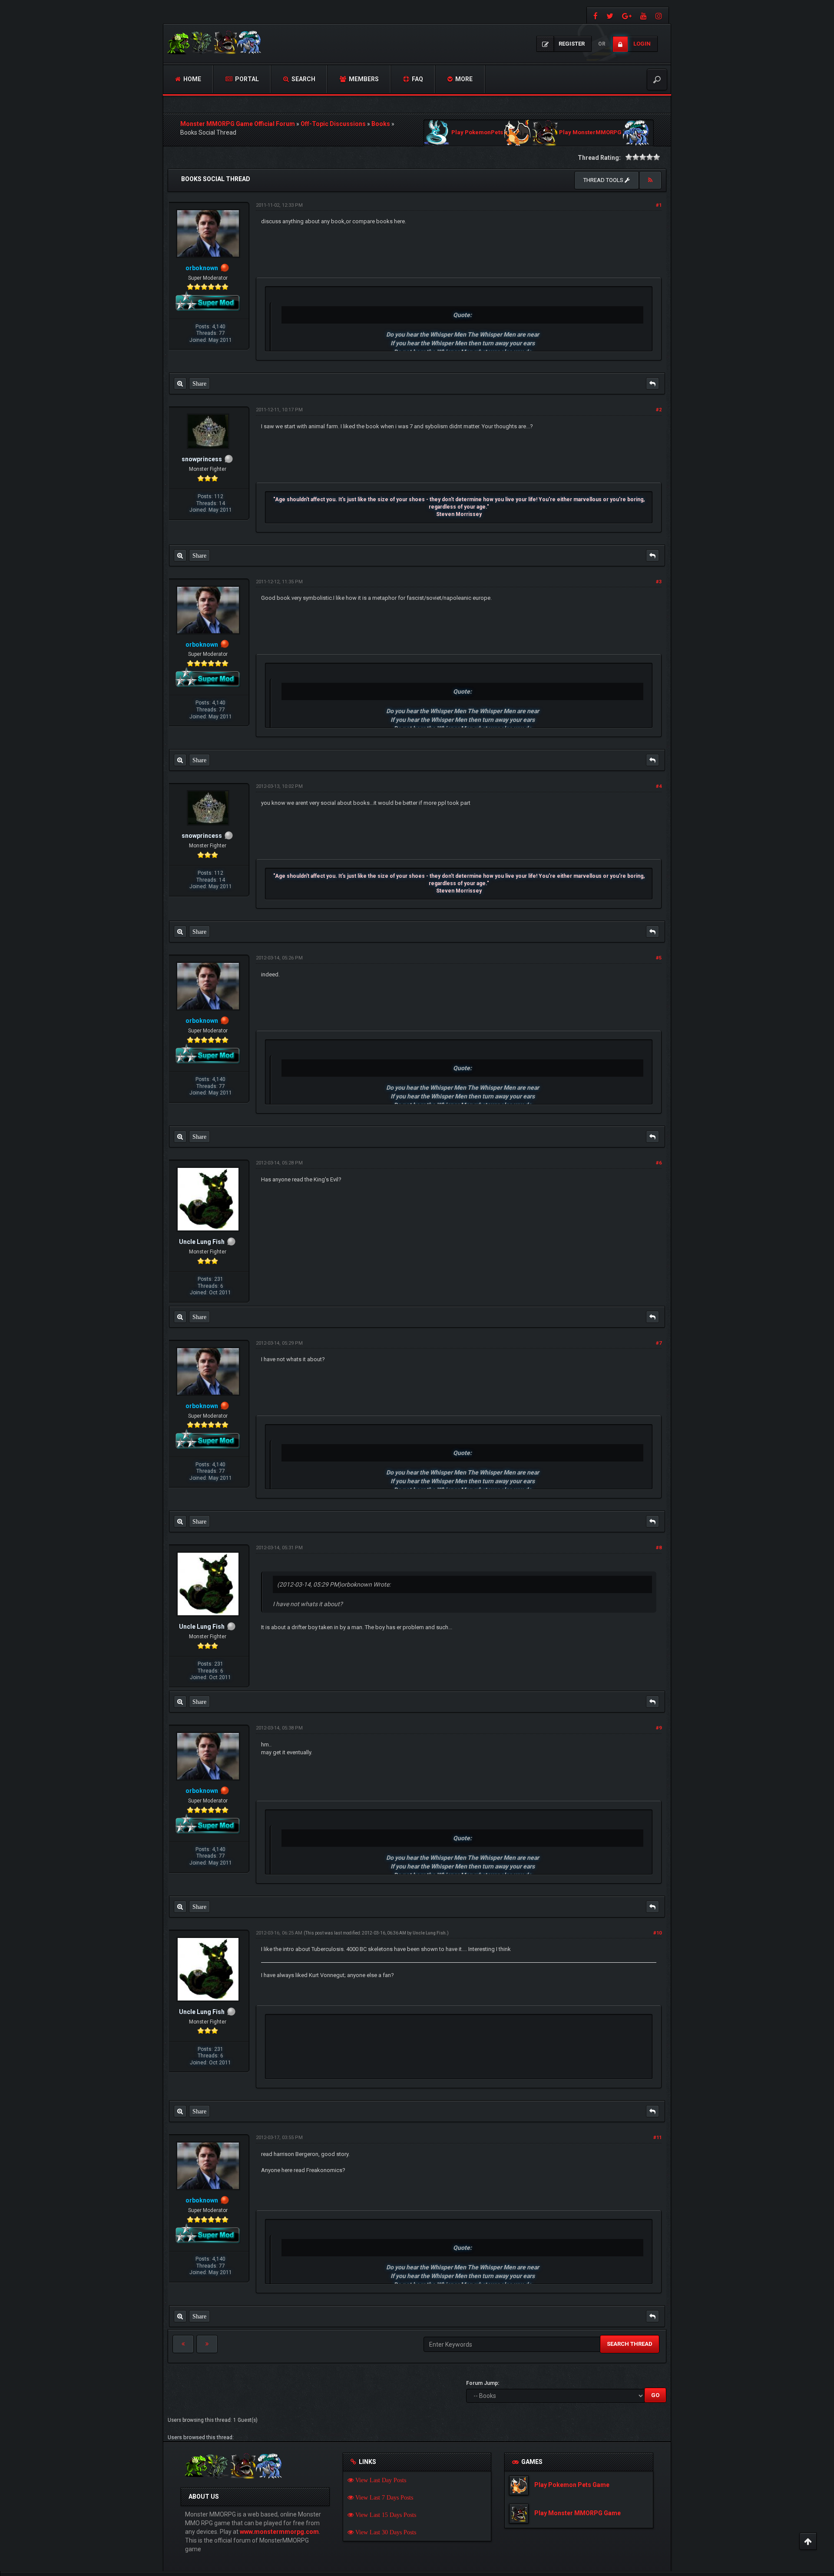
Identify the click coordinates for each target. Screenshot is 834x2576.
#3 (659, 582)
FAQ (417, 79)
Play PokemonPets (477, 133)
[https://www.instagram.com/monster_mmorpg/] (660, 15)
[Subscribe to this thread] (650, 180)
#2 (659, 410)
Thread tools (604, 180)
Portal (246, 79)
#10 (657, 1933)
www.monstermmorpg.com (279, 2532)
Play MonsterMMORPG (590, 133)
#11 (657, 2138)
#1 (659, 205)
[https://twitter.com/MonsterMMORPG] (610, 15)
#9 (659, 1728)
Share (199, 384)
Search (303, 79)
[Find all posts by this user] (180, 384)
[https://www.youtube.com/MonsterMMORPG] (644, 15)
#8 (659, 1548)
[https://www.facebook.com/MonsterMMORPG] (594, 15)
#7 (659, 1343)
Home (192, 79)
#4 (659, 786)
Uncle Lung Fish (429, 1933)
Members (363, 79)
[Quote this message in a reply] (652, 384)
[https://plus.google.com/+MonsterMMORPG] (627, 15)
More (463, 79)
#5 (659, 958)
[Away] (225, 268)
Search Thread (630, 2344)
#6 (659, 1163)
